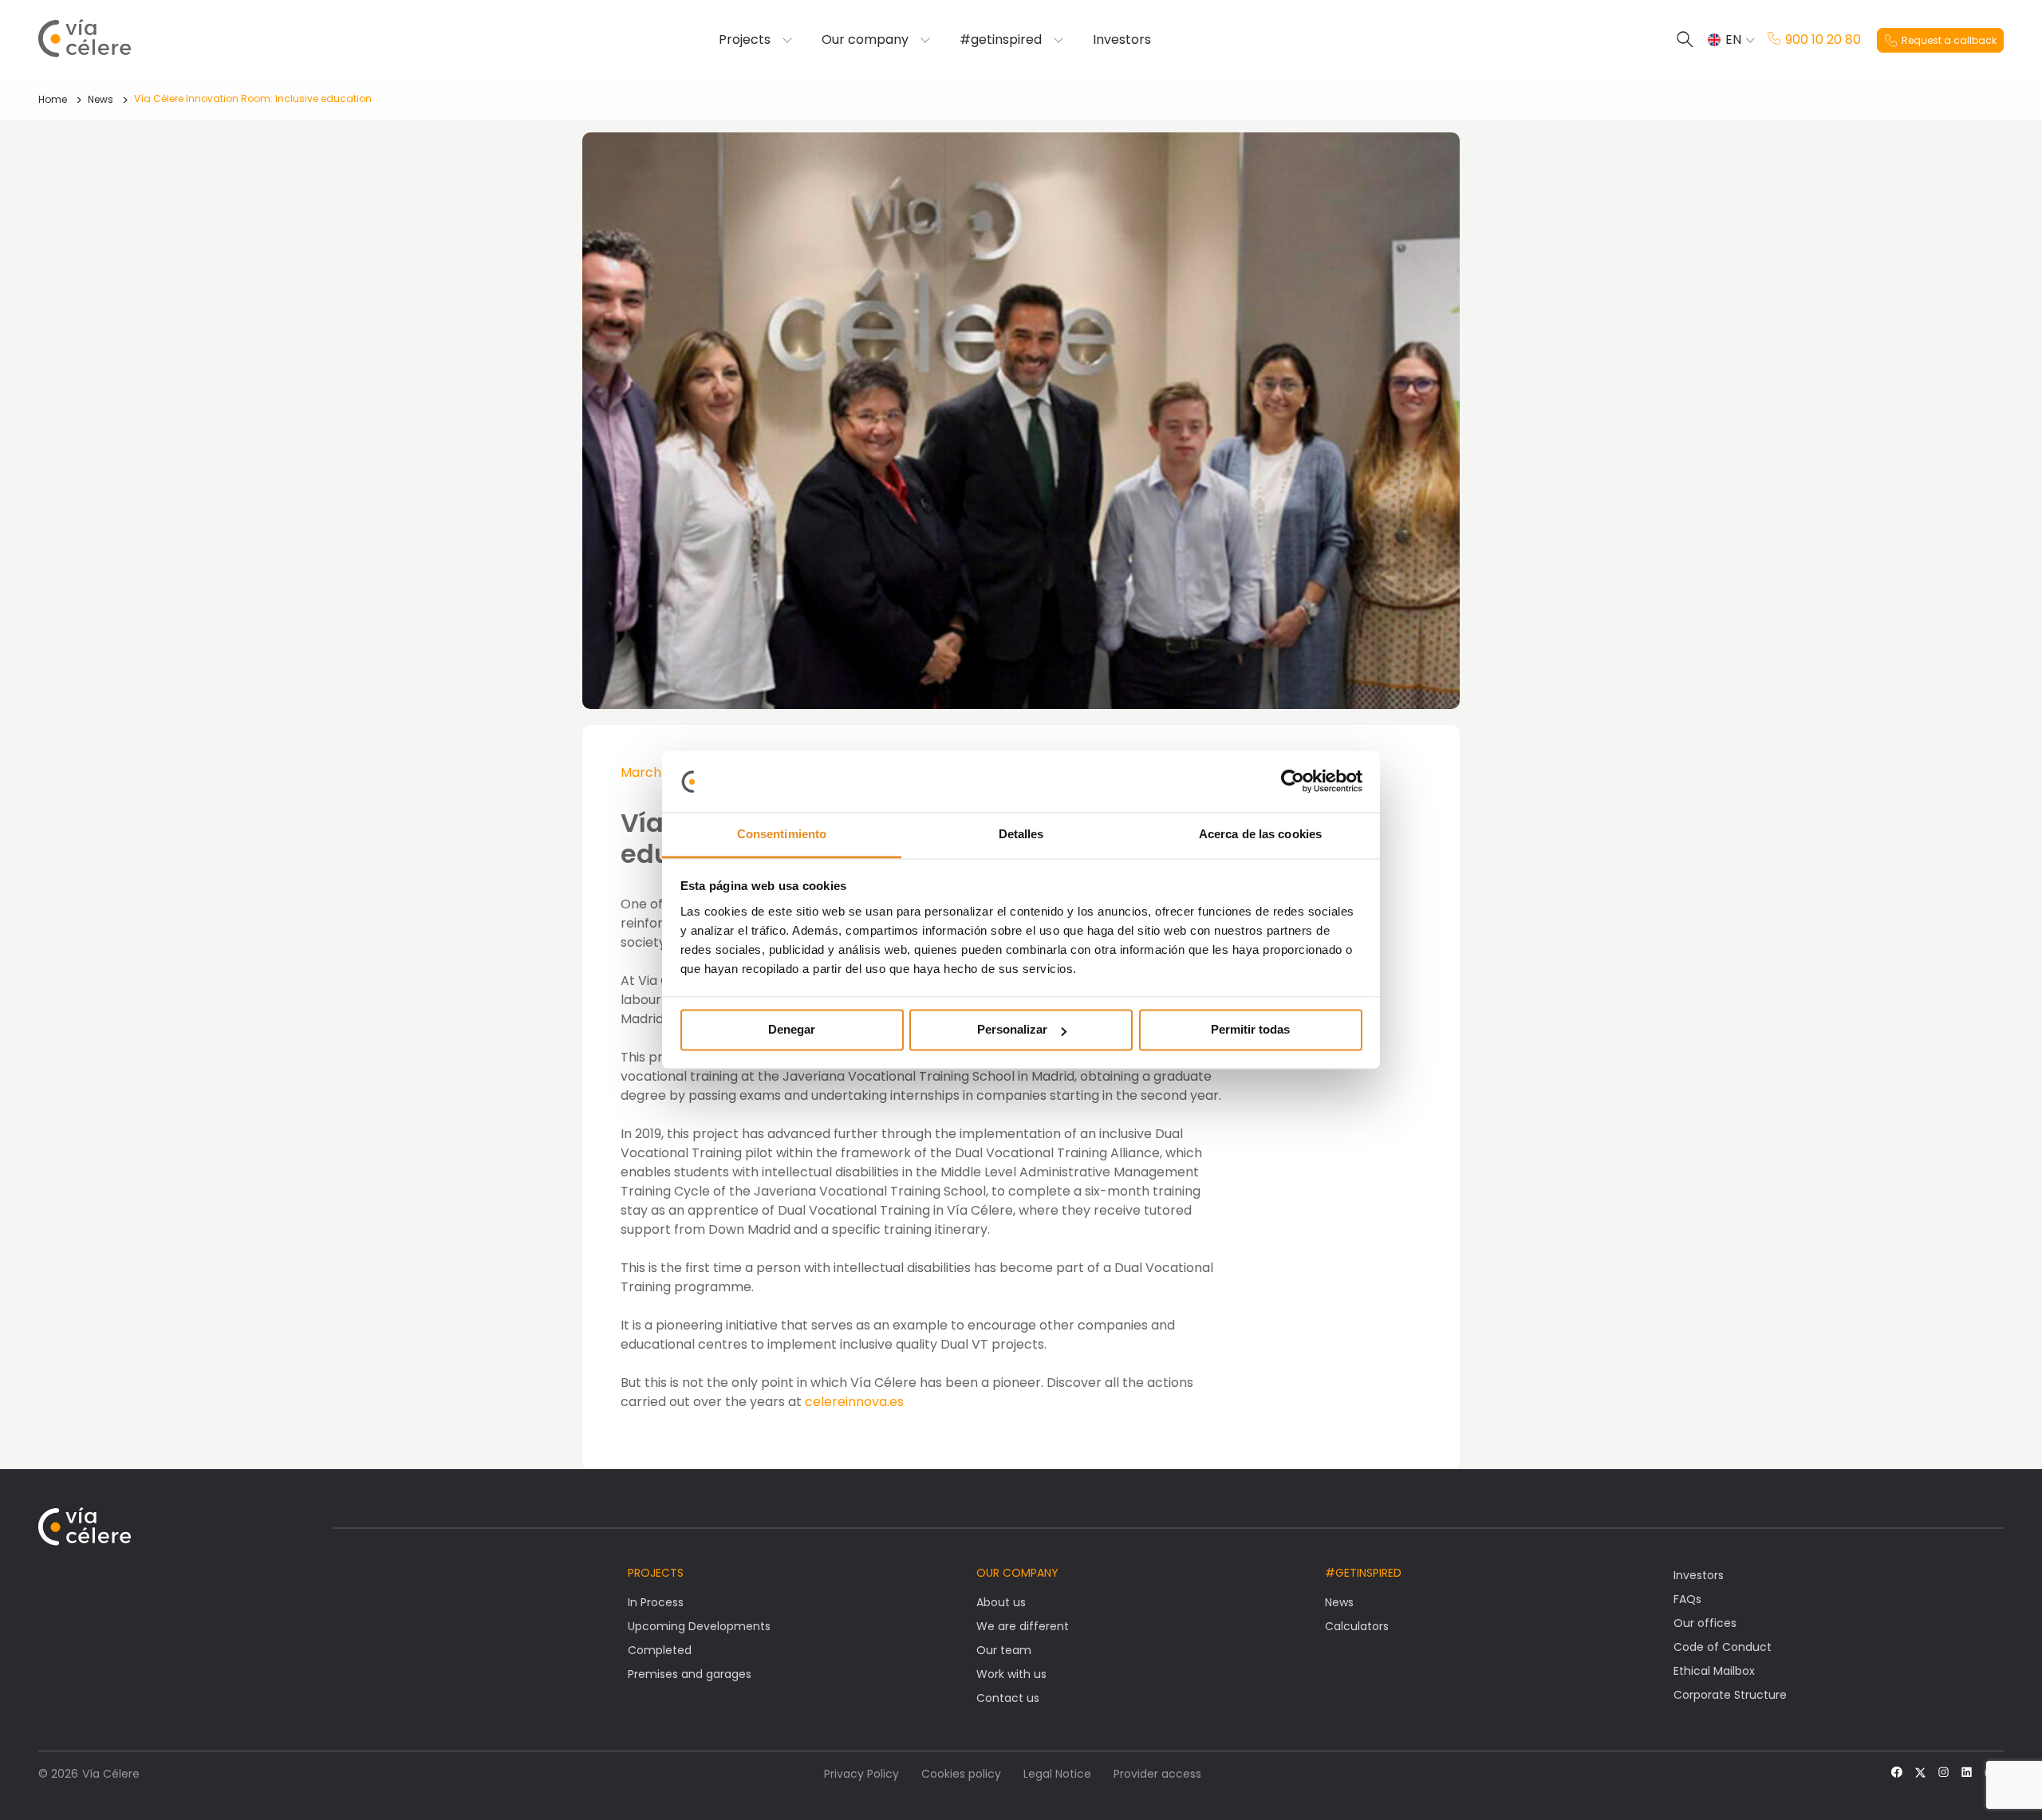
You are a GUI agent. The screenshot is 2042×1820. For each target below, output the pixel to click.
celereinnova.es (854, 1402)
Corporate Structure (1730, 1695)
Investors (1122, 40)
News (101, 99)
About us (1001, 1602)
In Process (656, 1602)
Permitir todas (1250, 1030)
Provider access (1157, 1774)
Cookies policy (961, 1774)
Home (53, 99)
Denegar (792, 1030)
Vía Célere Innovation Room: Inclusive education (253, 98)
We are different (1023, 1626)
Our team (1004, 1650)
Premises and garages (690, 1674)
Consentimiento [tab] (782, 834)
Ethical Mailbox (1714, 1671)
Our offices (1705, 1623)
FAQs (1687, 1599)
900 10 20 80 (1823, 40)
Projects (745, 40)
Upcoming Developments (699, 1626)
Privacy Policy (861, 1774)
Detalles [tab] (1021, 834)
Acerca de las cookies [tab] (1260, 834)
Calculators (1357, 1626)
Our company (865, 40)
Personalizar (1012, 1030)
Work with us (1011, 1674)
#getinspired (1001, 40)
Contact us (1008, 1698)
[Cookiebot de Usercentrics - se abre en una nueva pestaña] (1293, 782)
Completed (660, 1650)
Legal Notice (1057, 1774)
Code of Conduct (1723, 1647)
